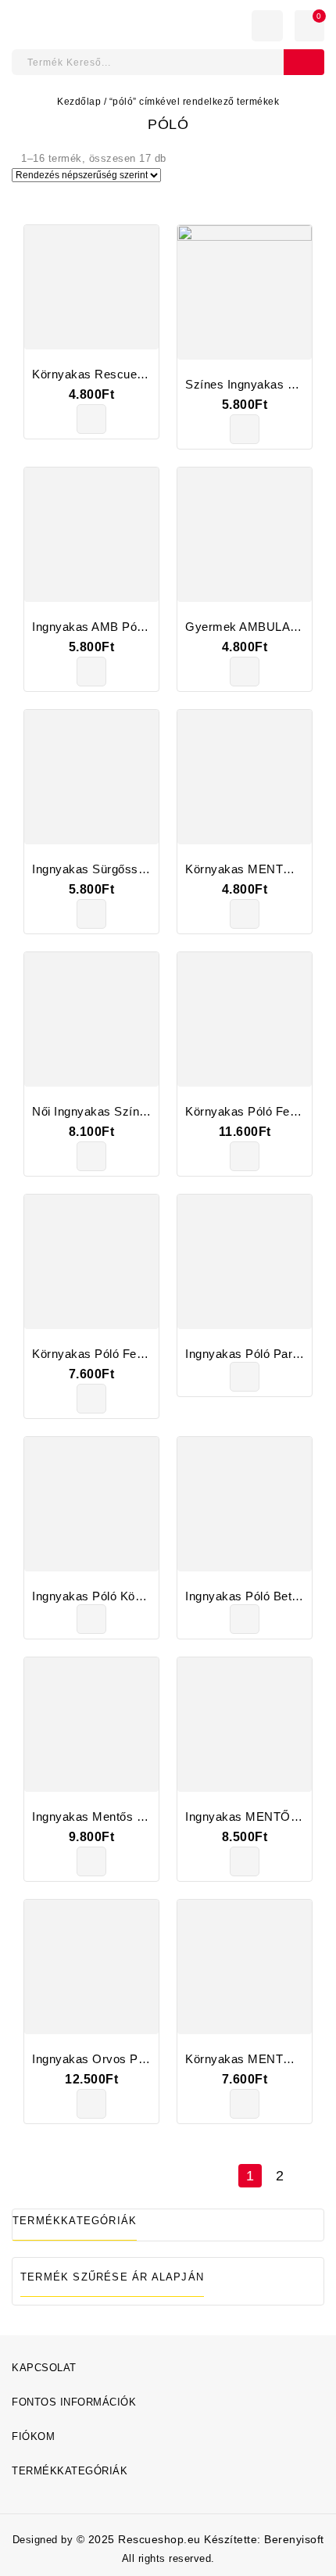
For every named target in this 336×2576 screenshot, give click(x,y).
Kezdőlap (79, 102)
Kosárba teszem (91, 419)
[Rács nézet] (20, 201)
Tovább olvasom (245, 1377)
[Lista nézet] (44, 201)
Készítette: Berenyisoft (264, 2539)
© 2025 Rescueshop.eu (141, 2539)
